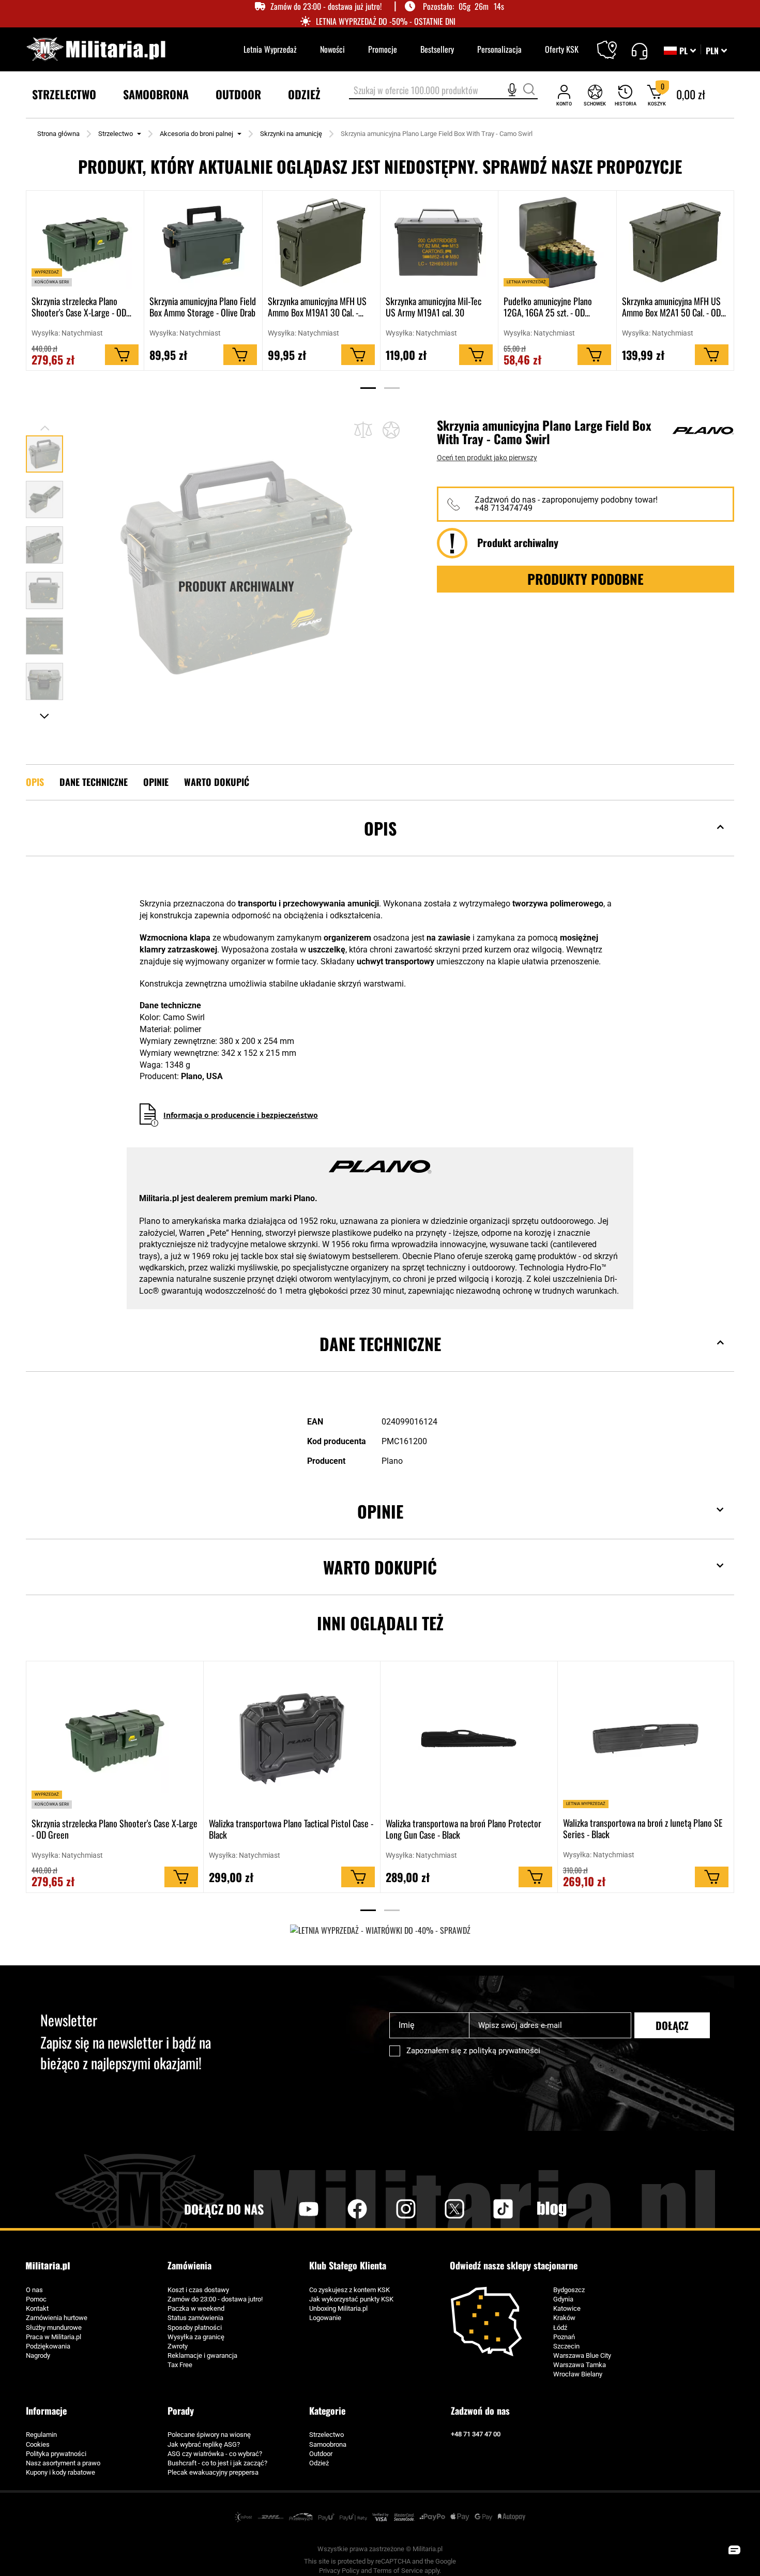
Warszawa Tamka (580, 2365)
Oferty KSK (562, 49)
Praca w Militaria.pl (54, 2337)
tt (487, 2209)
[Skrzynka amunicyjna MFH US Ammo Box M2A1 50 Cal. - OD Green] (675, 243)
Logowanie (325, 2318)
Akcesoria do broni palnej (196, 134)
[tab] (380, 844)
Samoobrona (328, 2444)
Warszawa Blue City (582, 2355)
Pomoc (36, 2299)
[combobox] (443, 91)
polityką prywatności (505, 2051)
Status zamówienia (195, 2318)
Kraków (564, 2318)
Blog (552, 2209)
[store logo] (96, 49)
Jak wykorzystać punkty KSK (351, 2299)
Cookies (38, 2444)
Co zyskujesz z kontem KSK (349, 2290)
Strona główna (58, 134)
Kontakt (37, 2308)
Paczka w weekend (196, 2308)
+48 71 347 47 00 (476, 2434)
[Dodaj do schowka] (391, 430)
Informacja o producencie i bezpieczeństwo (241, 1115)
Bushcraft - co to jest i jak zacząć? (217, 2463)
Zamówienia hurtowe (57, 2318)
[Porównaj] (363, 429)
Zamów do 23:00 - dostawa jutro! (215, 2299)
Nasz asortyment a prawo (63, 2463)
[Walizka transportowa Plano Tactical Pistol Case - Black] (292, 1739)
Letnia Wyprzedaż (270, 49)
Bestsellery (437, 49)
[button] (716, 51)
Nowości (332, 49)
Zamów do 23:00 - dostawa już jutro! (326, 6)
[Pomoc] (639, 50)
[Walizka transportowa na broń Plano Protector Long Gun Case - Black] (469, 1739)
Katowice (567, 2308)
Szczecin (566, 2346)
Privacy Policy (339, 2571)
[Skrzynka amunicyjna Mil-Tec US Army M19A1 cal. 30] (439, 243)
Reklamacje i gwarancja (202, 2355)
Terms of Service (398, 2571)
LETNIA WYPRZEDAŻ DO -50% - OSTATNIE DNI (386, 21)
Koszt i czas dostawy (198, 2290)
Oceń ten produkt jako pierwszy (487, 458)
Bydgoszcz (569, 2290)
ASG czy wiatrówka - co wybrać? (215, 2454)
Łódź (560, 2328)
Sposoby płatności (195, 2328)
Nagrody (38, 2355)
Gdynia (563, 2299)
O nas (34, 2290)
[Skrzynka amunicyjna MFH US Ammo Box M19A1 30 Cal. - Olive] (321, 243)
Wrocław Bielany (578, 2374)
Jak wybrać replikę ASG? (204, 2444)
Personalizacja (499, 49)
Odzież (319, 2463)
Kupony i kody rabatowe (60, 2472)
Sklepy (613, 43)
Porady (181, 2411)
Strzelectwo (116, 134)
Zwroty (178, 2346)
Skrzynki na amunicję (291, 134)
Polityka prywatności (56, 2454)
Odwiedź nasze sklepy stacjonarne (514, 2266)
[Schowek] (595, 95)
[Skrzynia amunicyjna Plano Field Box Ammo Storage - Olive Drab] (203, 243)
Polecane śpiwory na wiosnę (209, 2435)
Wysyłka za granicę (196, 2337)
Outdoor (321, 2454)
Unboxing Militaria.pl (338, 2308)
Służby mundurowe (54, 2328)
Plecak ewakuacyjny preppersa (213, 2472)
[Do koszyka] (122, 355)
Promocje (383, 49)
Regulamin (41, 2435)
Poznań (564, 2337)
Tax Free (180, 2365)
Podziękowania (48, 2346)
